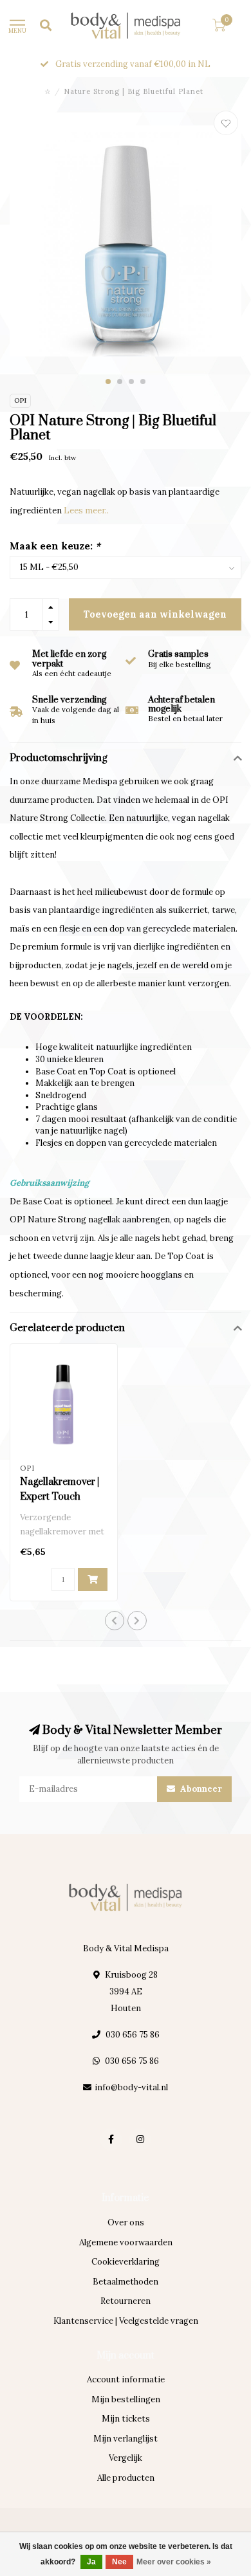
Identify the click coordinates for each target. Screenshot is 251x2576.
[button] (108, 382)
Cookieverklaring (126, 2262)
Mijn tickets (126, 2419)
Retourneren (126, 2301)
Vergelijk (126, 2458)
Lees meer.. (86, 511)
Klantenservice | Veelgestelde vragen (126, 2321)
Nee (119, 2562)
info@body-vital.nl (131, 2087)
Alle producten (126, 2478)
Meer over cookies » (174, 2562)
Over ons (126, 2222)
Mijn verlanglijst (126, 2439)
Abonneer (200, 1789)
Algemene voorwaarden (126, 2242)
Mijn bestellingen (126, 2399)
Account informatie (126, 2379)
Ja (91, 2562)
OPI (20, 400)
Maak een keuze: (55, 546)
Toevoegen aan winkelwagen (155, 614)
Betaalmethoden (126, 2282)
